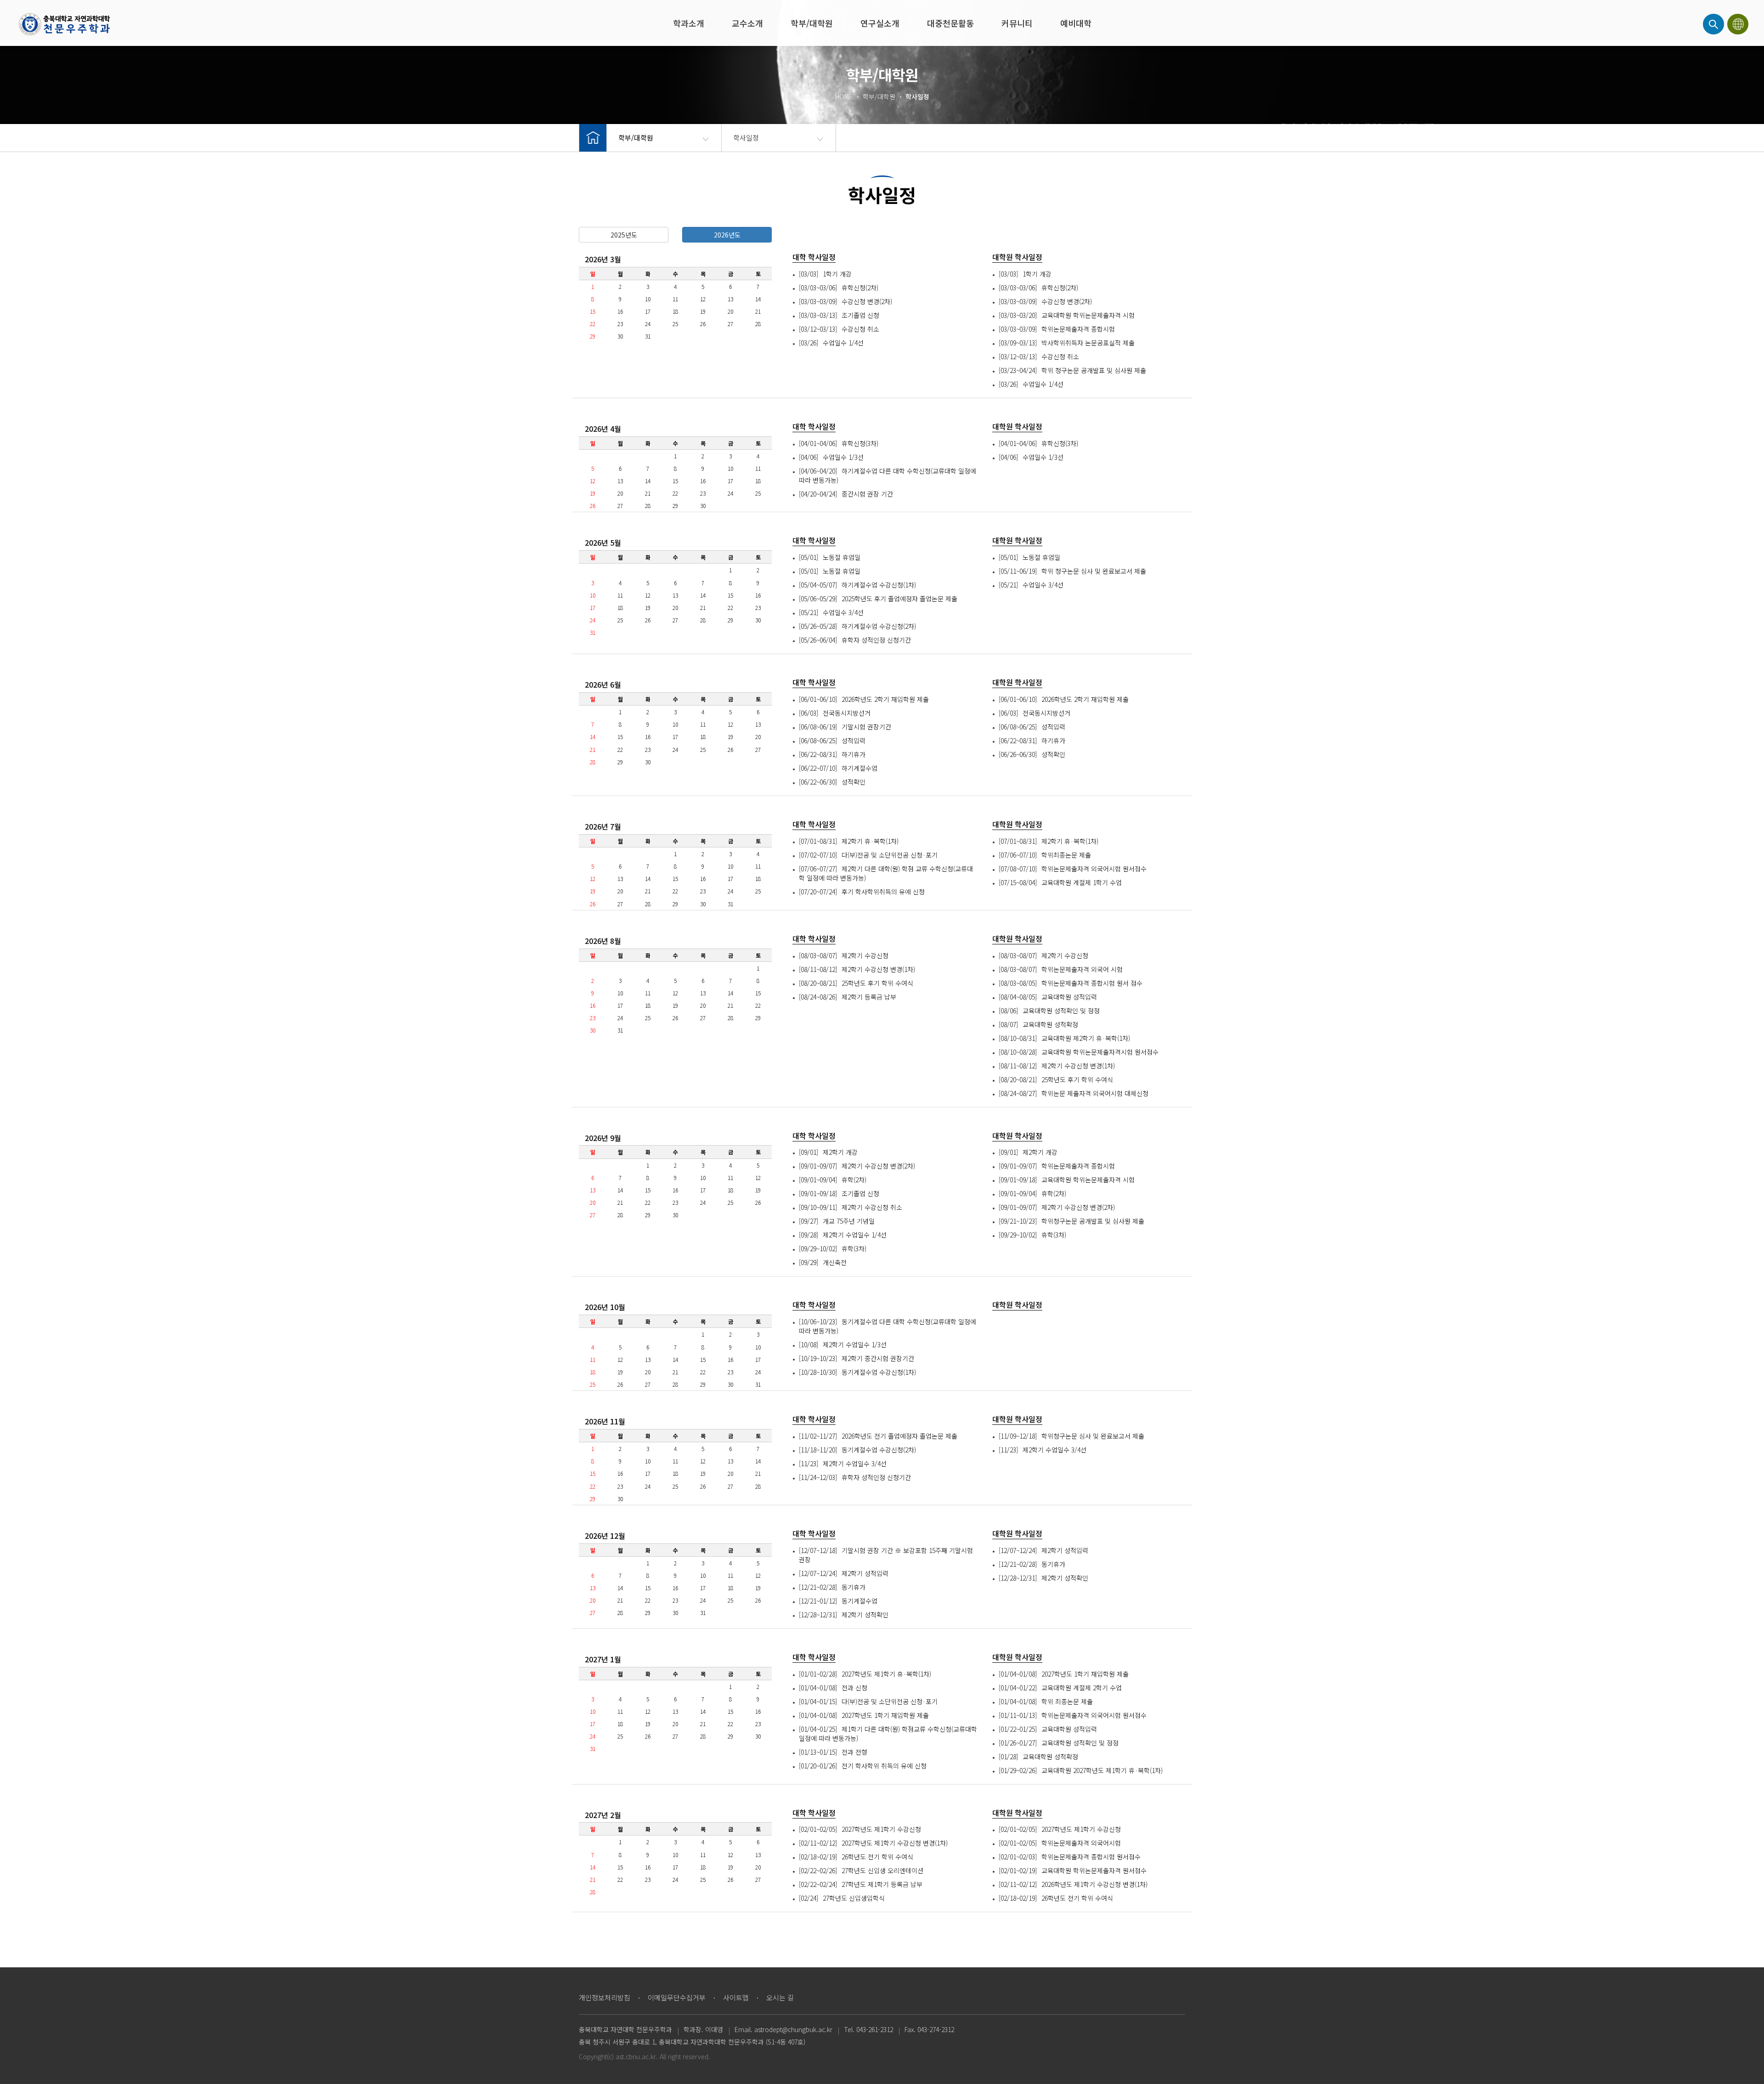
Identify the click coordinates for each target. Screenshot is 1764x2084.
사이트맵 (736, 1997)
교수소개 (747, 23)
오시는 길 (780, 1997)
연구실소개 (880, 23)
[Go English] (1739, 24)
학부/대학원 (812, 23)
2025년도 (624, 235)
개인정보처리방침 (605, 1997)
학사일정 (746, 138)
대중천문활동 (950, 23)
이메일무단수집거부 (677, 1997)
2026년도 (727, 235)
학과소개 (689, 23)
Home (64, 24)
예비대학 (1076, 23)
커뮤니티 (1017, 23)
